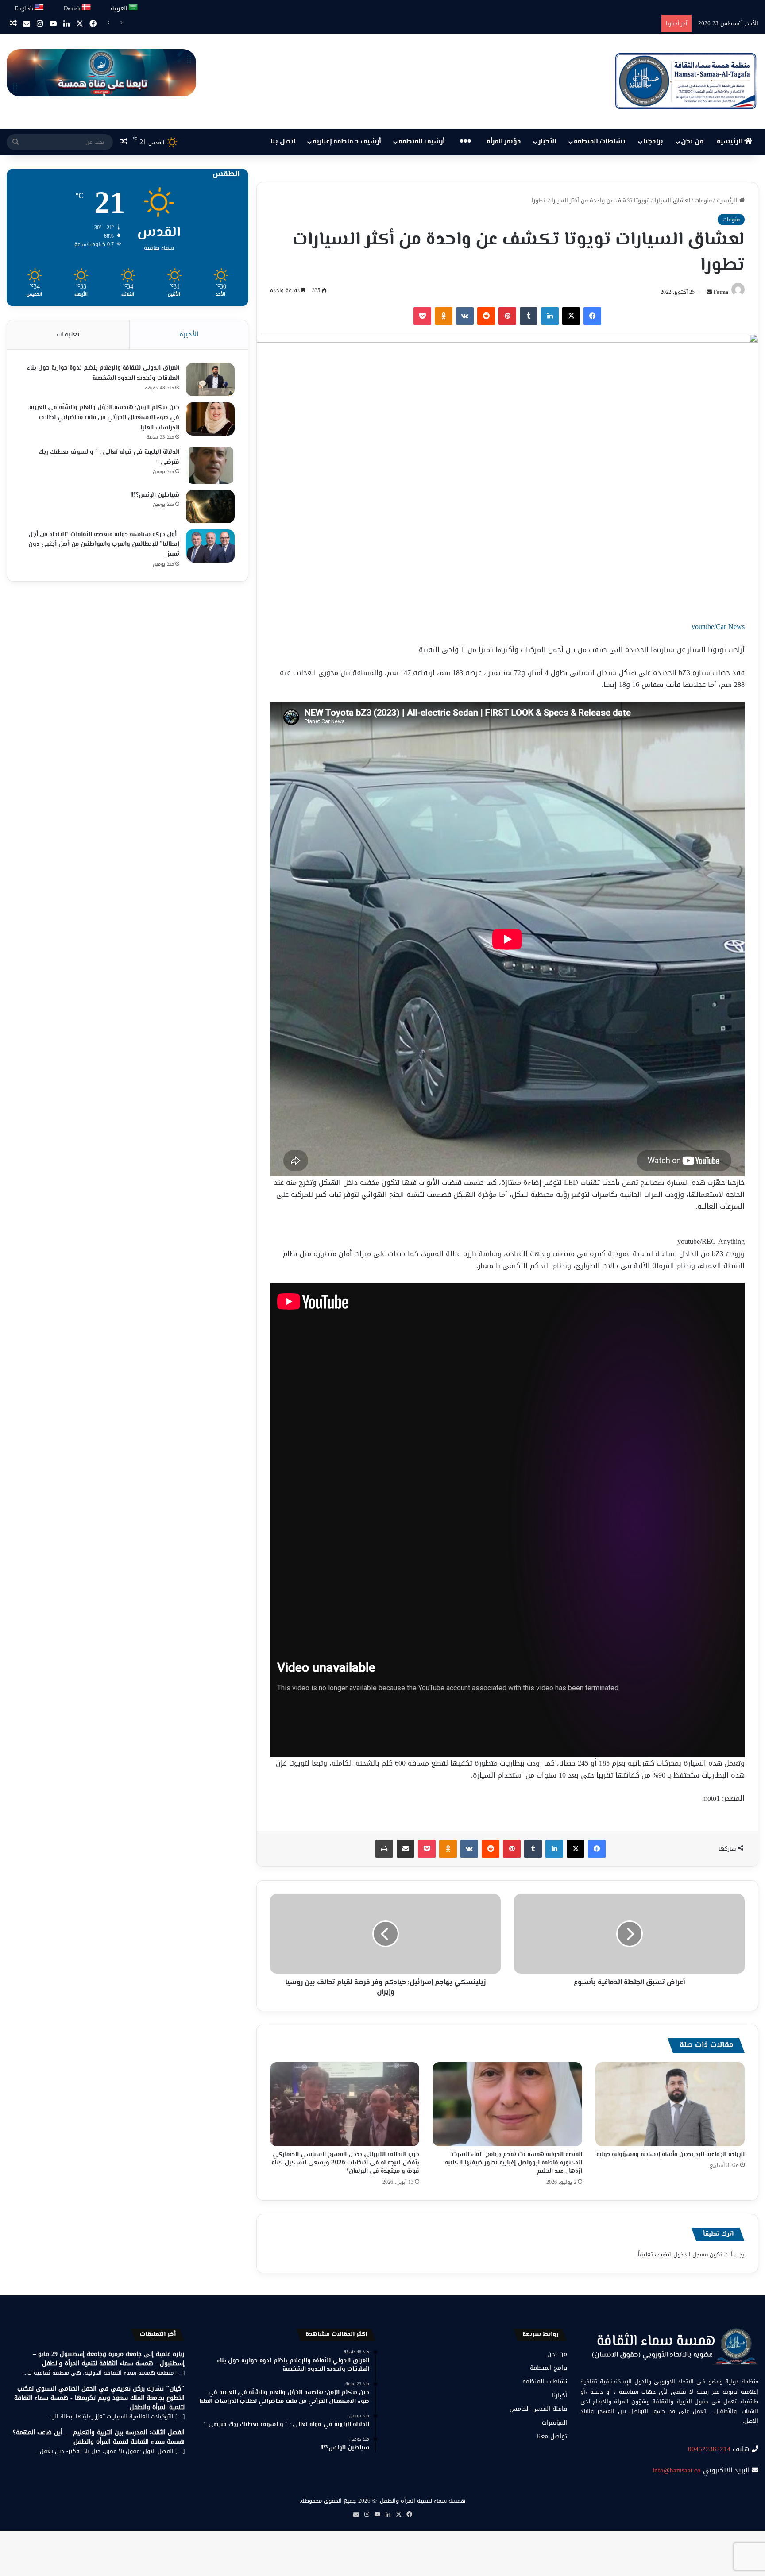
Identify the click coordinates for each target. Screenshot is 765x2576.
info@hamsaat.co (677, 2470)
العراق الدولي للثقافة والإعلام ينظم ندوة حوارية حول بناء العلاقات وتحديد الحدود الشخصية (103, 373)
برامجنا (653, 142)
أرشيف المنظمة (421, 142)
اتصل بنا (283, 142)
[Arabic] (133, 7)
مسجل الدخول (691, 2254)
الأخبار (547, 142)
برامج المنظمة (549, 2368)
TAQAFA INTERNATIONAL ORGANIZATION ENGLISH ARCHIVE (574, 23)
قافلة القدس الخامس (538, 2409)
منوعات (703, 200)
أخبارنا (560, 2395)
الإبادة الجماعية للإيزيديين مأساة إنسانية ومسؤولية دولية (670, 2155)
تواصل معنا (552, 2436)
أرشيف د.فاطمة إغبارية (347, 142)
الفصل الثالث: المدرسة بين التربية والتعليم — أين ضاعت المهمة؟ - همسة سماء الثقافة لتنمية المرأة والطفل (97, 2437)
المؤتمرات (554, 2423)
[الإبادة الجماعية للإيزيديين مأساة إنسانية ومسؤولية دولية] (670, 2104)
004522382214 (709, 2449)
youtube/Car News (718, 627)
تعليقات (68, 334)
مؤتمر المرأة (504, 142)
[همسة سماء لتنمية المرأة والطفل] (686, 81)
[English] (39, 7)
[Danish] (87, 7)
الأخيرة (189, 334)
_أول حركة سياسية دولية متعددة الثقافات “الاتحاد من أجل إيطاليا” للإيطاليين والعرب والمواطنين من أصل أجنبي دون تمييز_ (104, 545)
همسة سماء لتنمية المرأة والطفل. (422, 2501)
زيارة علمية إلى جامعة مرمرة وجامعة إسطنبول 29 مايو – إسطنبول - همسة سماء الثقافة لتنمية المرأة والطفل (109, 2359)
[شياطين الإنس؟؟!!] (210, 507)
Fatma (721, 292)
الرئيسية (730, 142)
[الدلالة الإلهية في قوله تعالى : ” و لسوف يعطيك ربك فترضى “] (210, 465)
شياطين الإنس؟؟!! (155, 495)
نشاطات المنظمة (600, 142)
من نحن (692, 142)
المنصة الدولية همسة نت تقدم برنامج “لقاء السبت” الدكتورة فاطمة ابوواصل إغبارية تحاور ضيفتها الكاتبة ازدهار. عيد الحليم (514, 2163)
